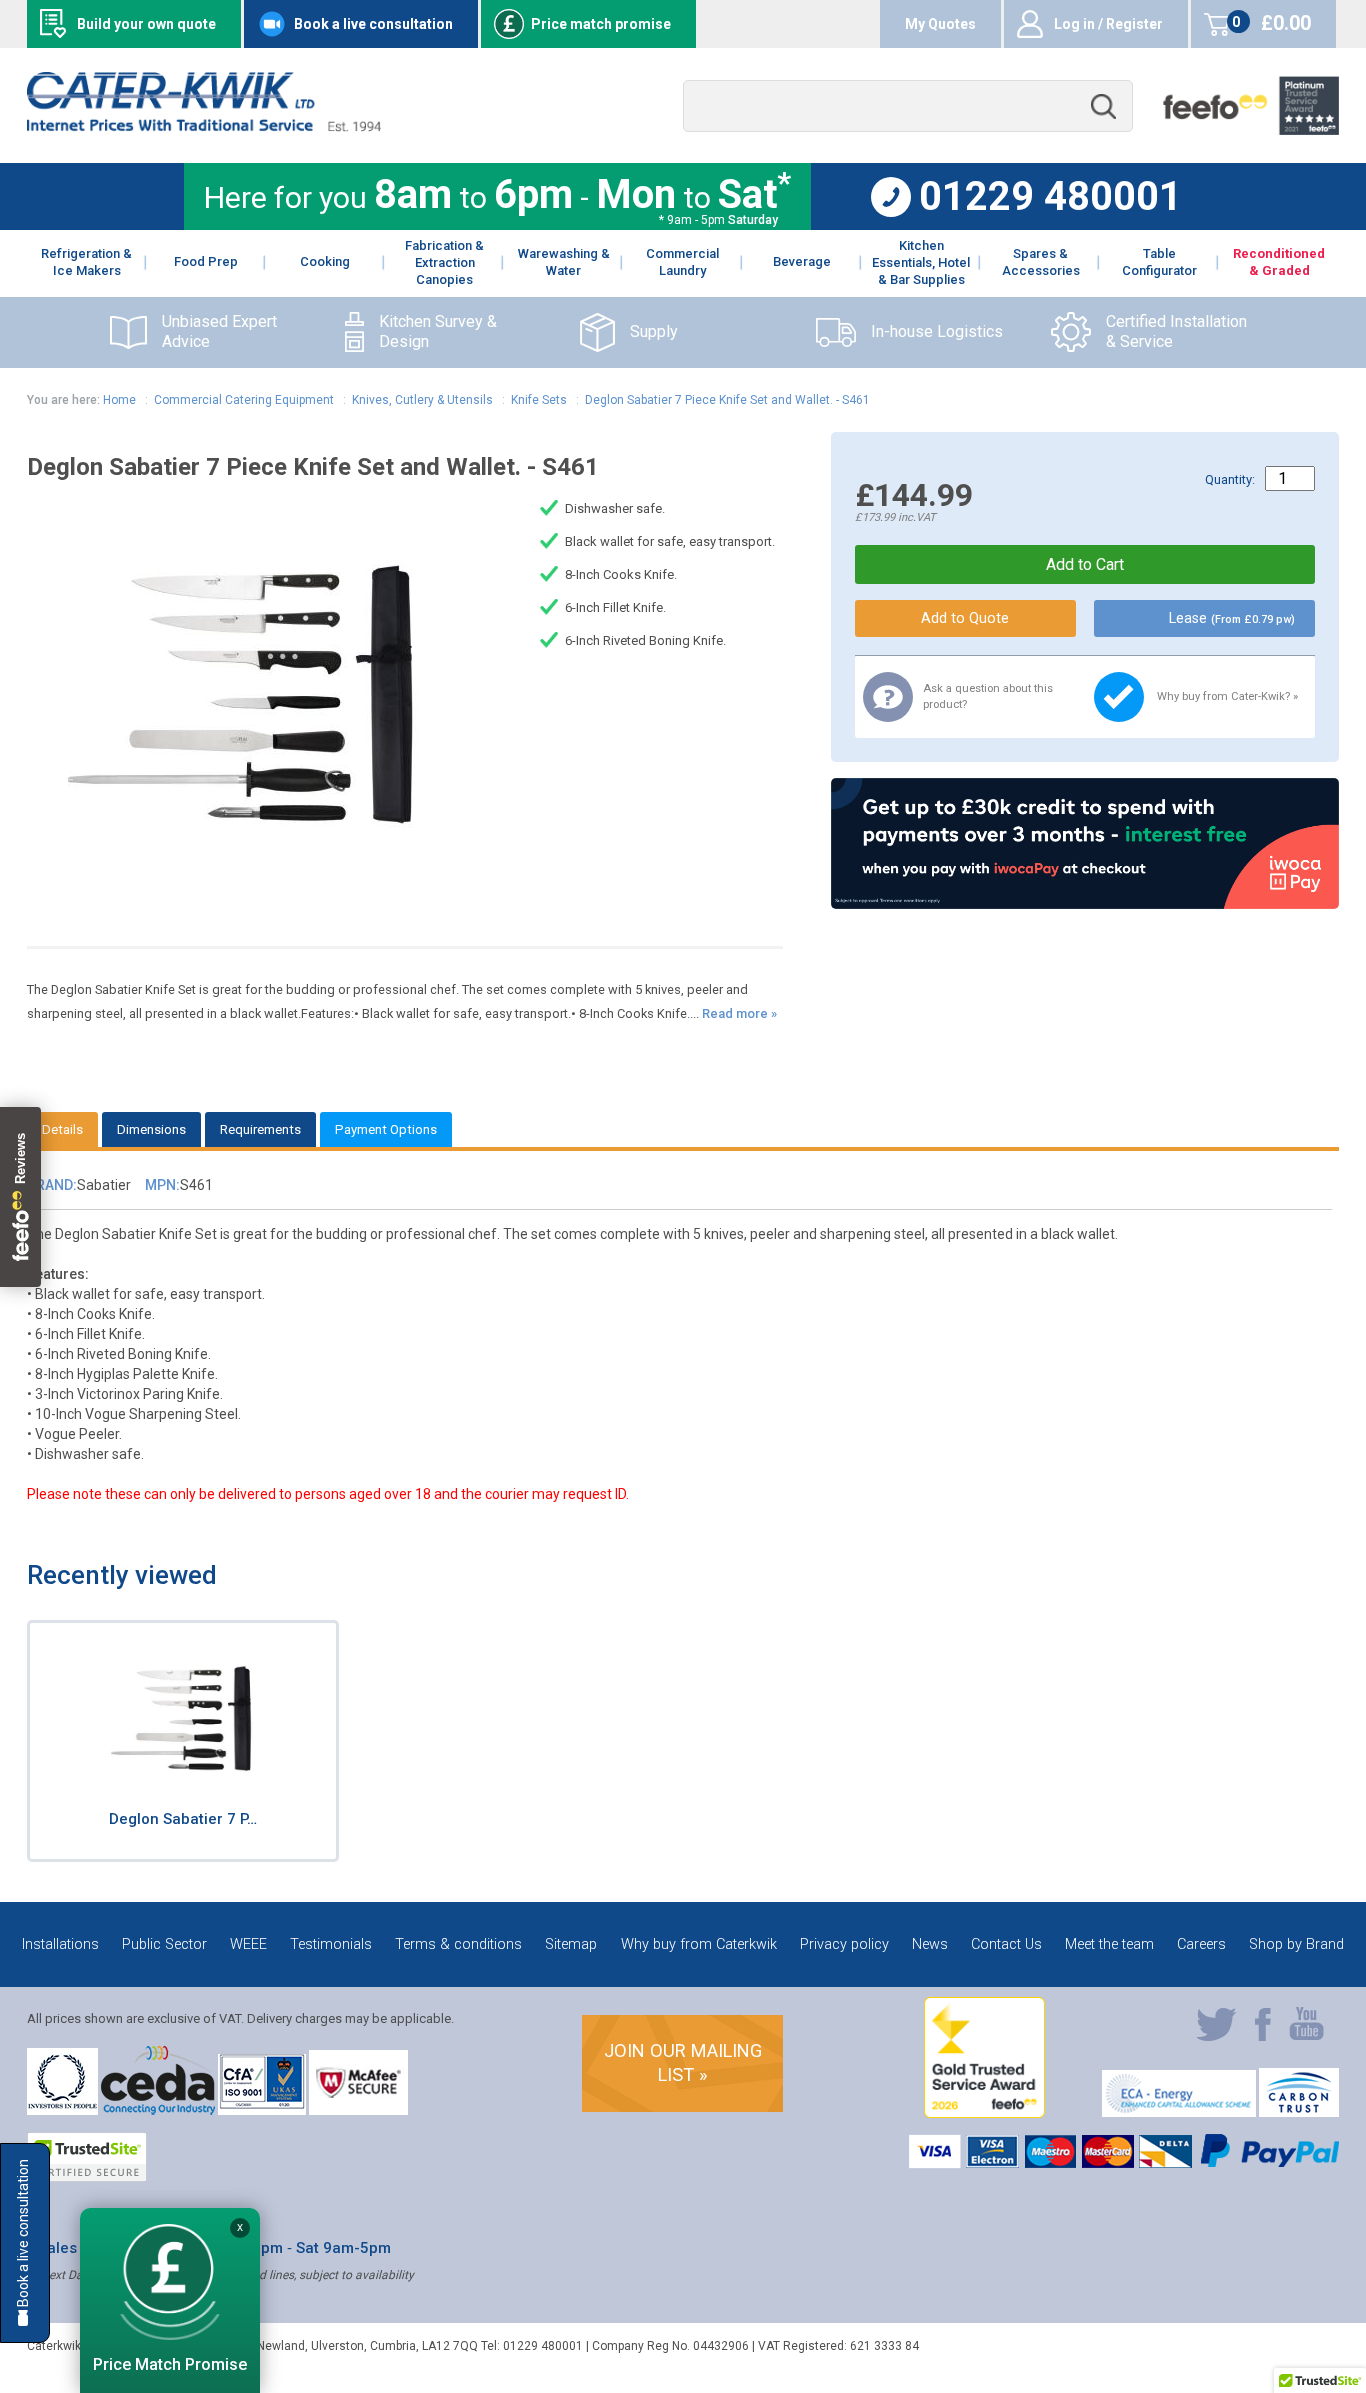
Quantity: (1230, 479)
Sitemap (571, 1944)
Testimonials (331, 1944)
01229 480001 (1050, 197)
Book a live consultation (373, 24)
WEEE (248, 1944)
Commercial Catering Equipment (244, 400)
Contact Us (1006, 1944)
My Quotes (940, 24)
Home (119, 400)
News (930, 1944)
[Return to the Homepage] (203, 126)
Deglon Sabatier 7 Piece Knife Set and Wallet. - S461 (727, 400)
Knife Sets (539, 400)
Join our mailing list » (683, 2062)
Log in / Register (1108, 24)
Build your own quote (146, 24)
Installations (60, 1944)
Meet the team (1109, 1944)
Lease (1232, 618)
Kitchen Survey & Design (438, 332)
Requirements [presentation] (260, 1129)
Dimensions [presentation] (151, 1129)
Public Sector (164, 1944)
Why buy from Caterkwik (699, 1944)
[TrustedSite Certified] (87, 2157)
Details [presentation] (62, 1129)
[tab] (62, 1129)
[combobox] (908, 106)
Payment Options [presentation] (386, 1129)
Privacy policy (844, 1944)
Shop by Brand (1296, 1944)
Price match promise (601, 24)
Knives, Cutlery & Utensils (422, 400)
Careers (1201, 1944)
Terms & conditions (458, 1944)
